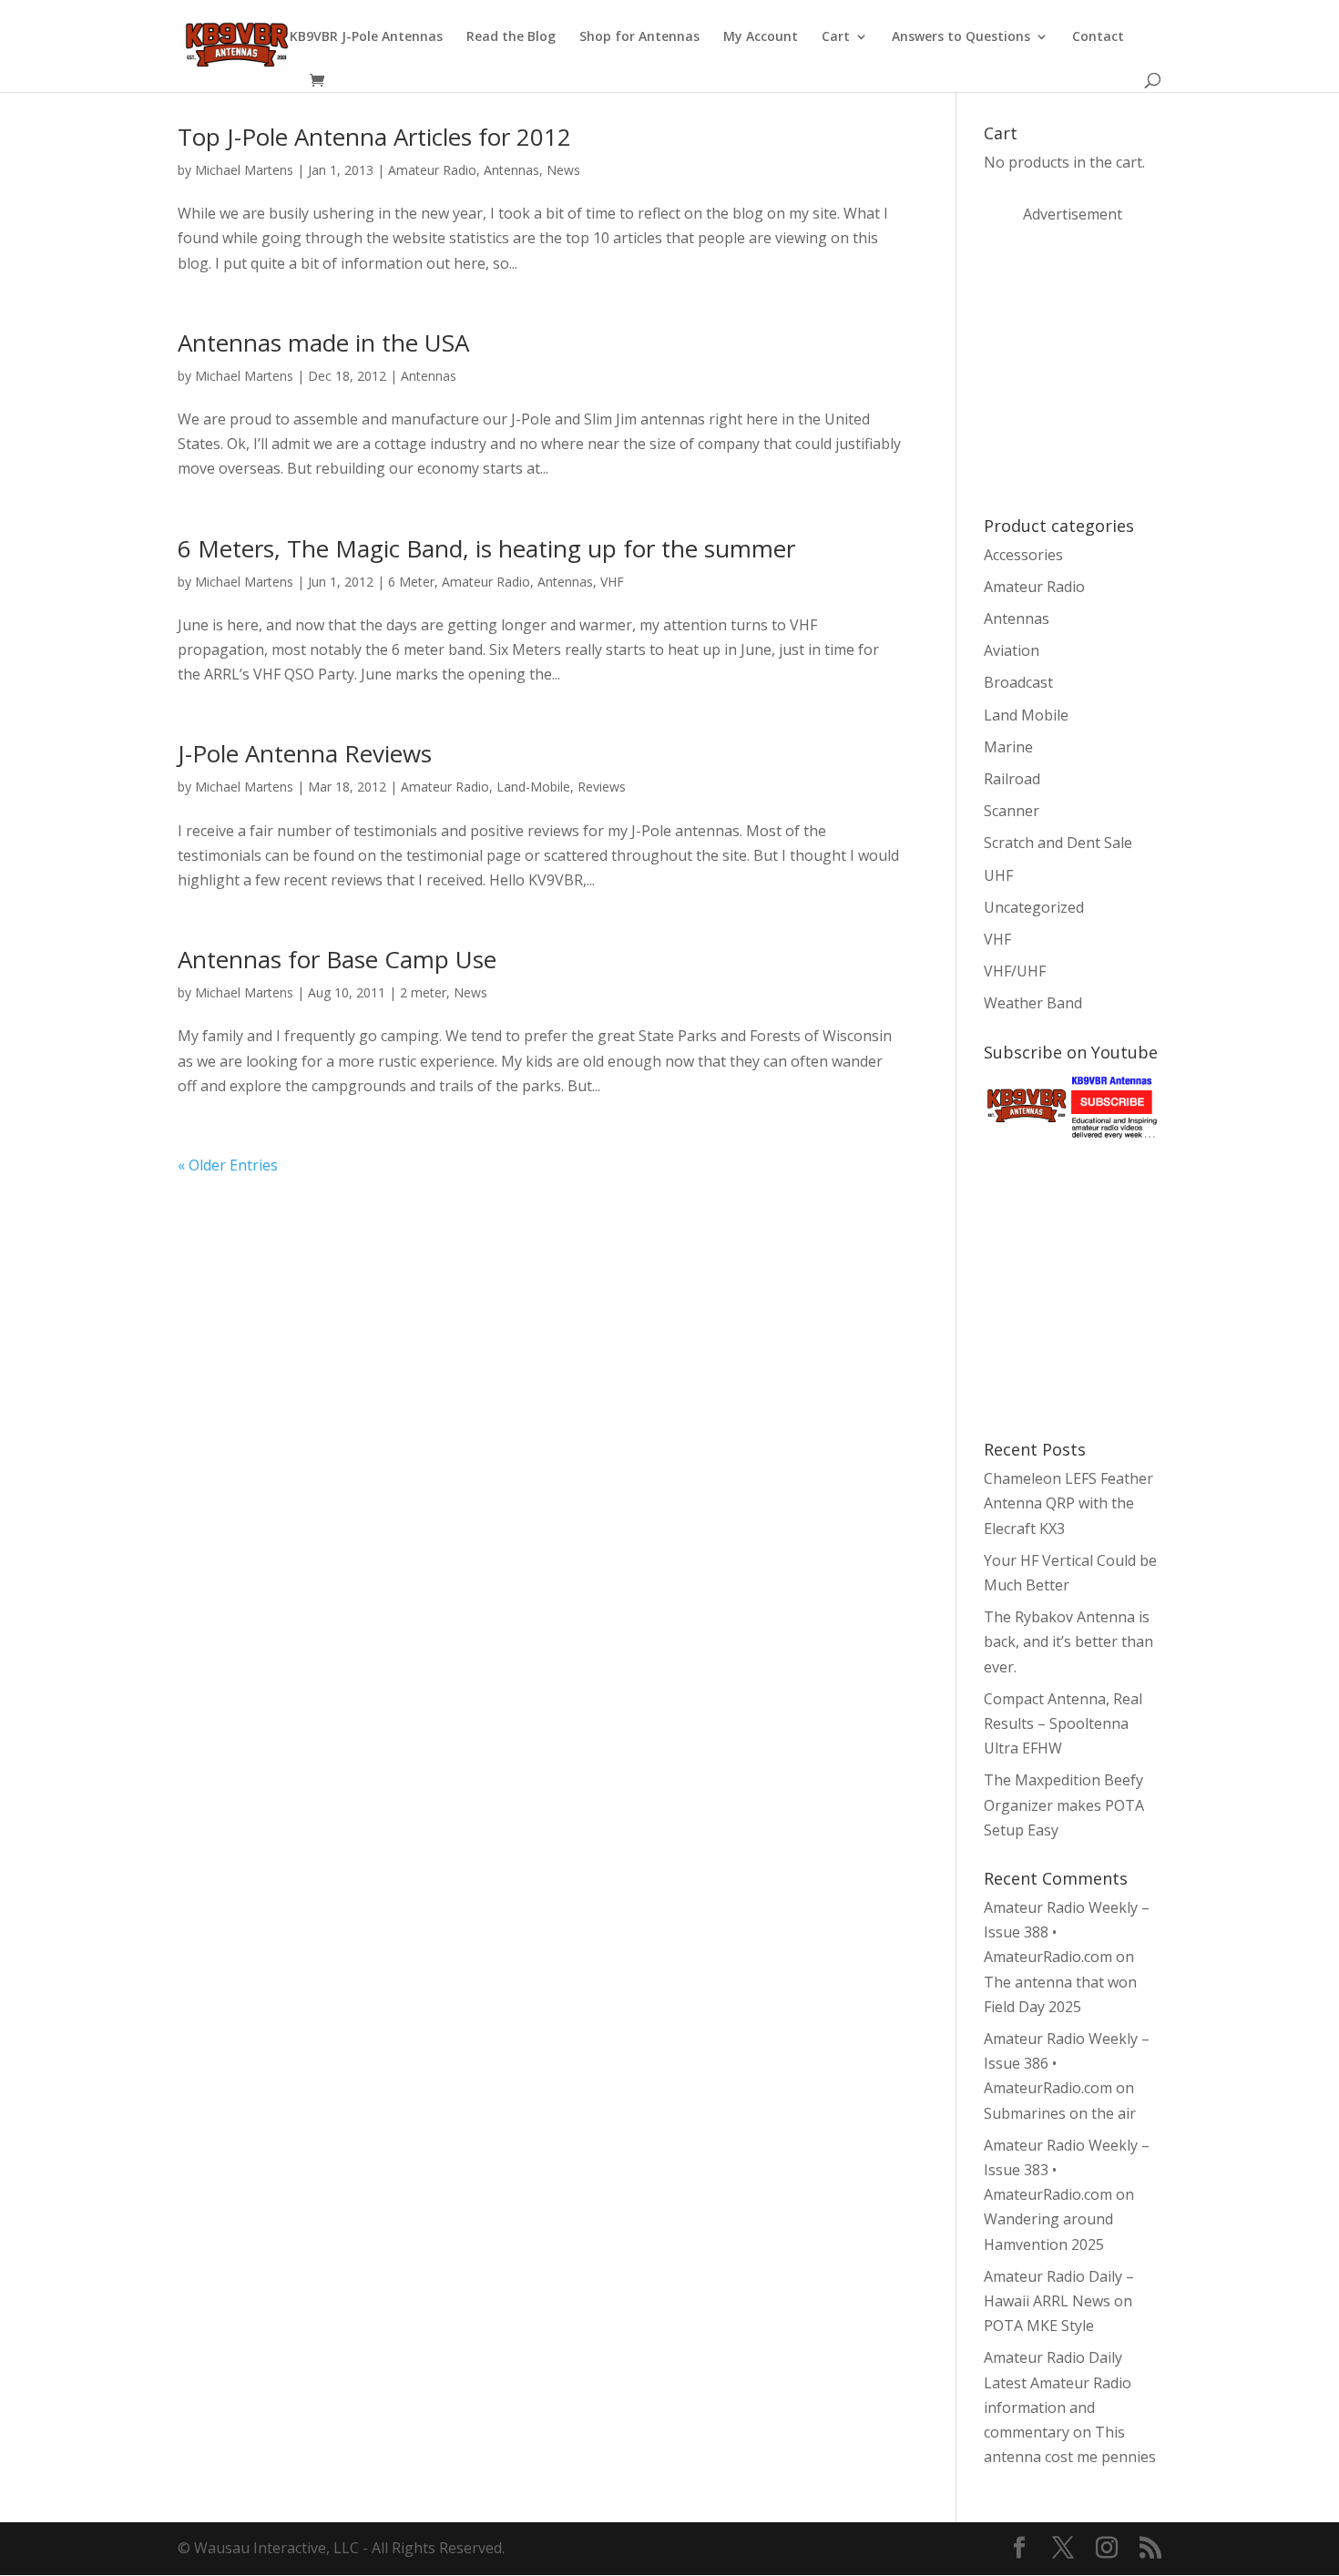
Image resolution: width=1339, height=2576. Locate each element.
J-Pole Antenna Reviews (305, 753)
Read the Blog (511, 37)
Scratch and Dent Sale (1058, 843)
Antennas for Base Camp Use (337, 959)
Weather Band (1033, 1003)
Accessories (1023, 555)
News (563, 170)
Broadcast (1018, 682)
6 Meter (411, 582)
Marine (1008, 747)
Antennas (511, 170)
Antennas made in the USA (323, 342)
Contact (1098, 37)
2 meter (423, 992)
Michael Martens (244, 170)
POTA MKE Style (1039, 2326)
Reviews (602, 787)
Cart (836, 37)
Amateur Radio (432, 170)
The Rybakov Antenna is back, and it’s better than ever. (1068, 1641)
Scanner (1012, 811)
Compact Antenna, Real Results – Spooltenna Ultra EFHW (1063, 1723)
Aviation (1012, 650)
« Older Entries (228, 1165)
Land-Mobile (533, 787)
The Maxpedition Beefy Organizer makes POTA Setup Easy (1064, 1804)
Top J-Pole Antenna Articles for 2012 (374, 137)
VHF (612, 582)
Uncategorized (1034, 907)
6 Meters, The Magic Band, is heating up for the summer (486, 548)
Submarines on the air (1060, 2113)
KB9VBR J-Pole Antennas (366, 37)
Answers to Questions (961, 37)
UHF (998, 875)
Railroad (1012, 779)
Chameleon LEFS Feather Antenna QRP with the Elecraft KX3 (1068, 1503)
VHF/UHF (1015, 971)
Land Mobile (1026, 715)
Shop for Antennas (639, 37)
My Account (761, 37)
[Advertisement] (1120, 368)
